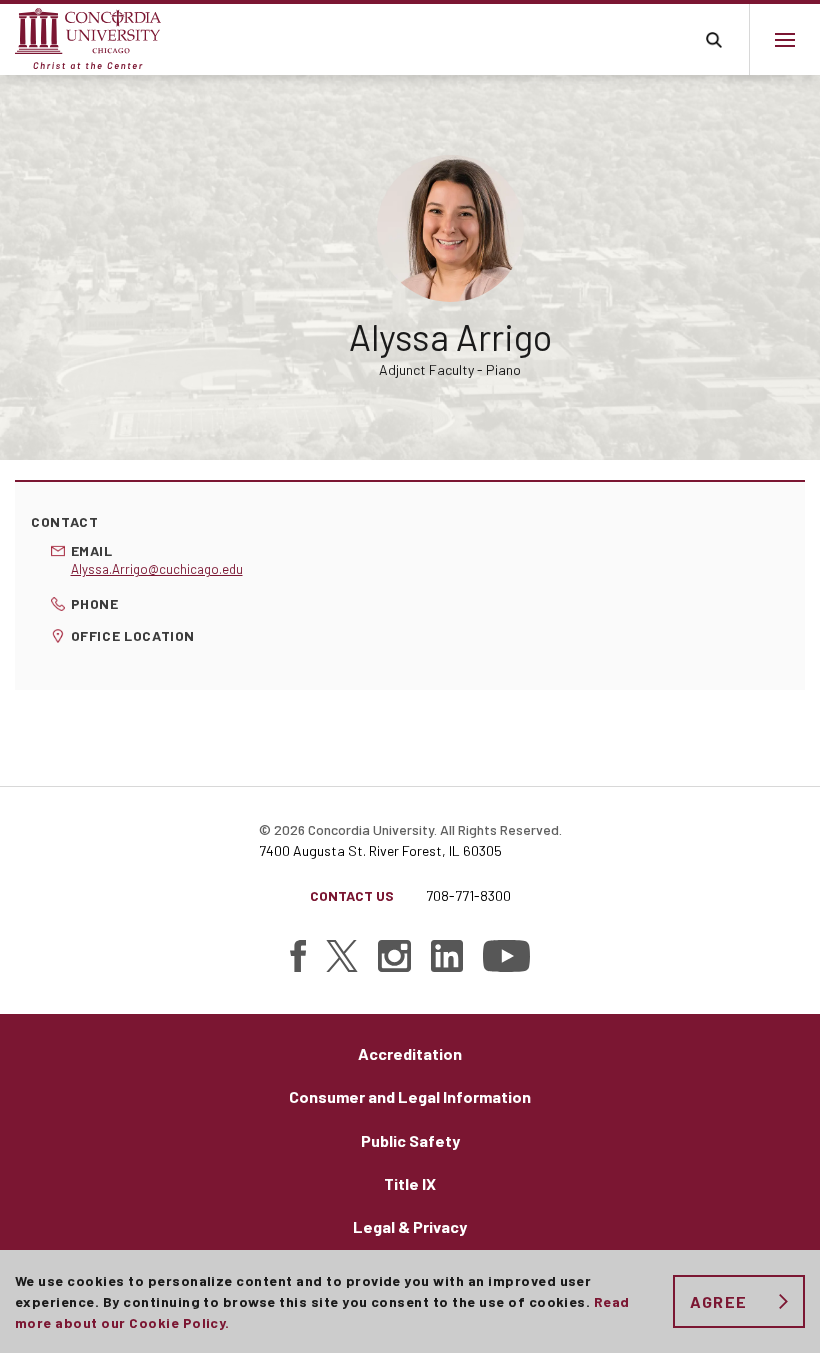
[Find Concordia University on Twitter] (342, 956)
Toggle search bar (713, 39)
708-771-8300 (468, 895)
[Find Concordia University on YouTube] (506, 956)
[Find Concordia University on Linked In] (447, 956)
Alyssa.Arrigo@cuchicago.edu (157, 569)
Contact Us (352, 895)
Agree (718, 1301)
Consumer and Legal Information (410, 1096)
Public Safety (410, 1140)
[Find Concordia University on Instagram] (394, 956)
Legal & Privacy (410, 1226)
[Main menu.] (784, 39)
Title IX (410, 1183)
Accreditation (410, 1053)
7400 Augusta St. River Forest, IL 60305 (380, 850)
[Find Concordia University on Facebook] (298, 956)
